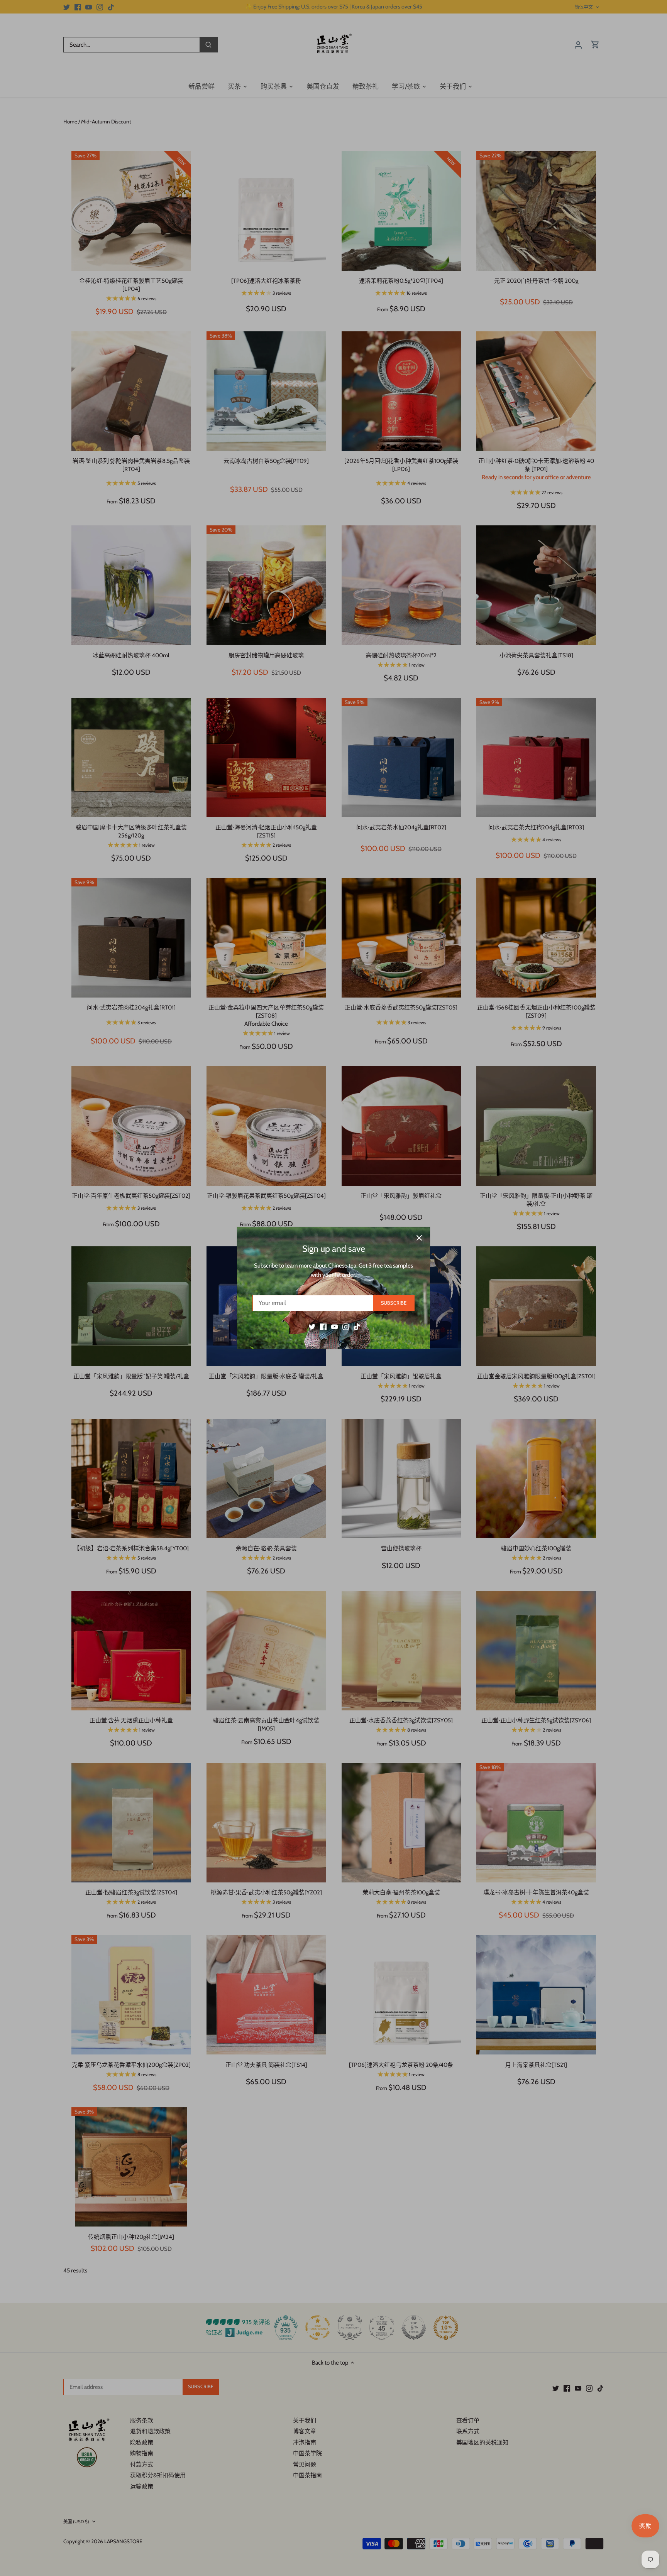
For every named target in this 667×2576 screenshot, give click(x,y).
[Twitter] (312, 1327)
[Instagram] (346, 1327)
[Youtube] (334, 1327)
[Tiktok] (357, 1327)
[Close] (419, 1238)
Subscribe (394, 1303)
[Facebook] (323, 1327)
